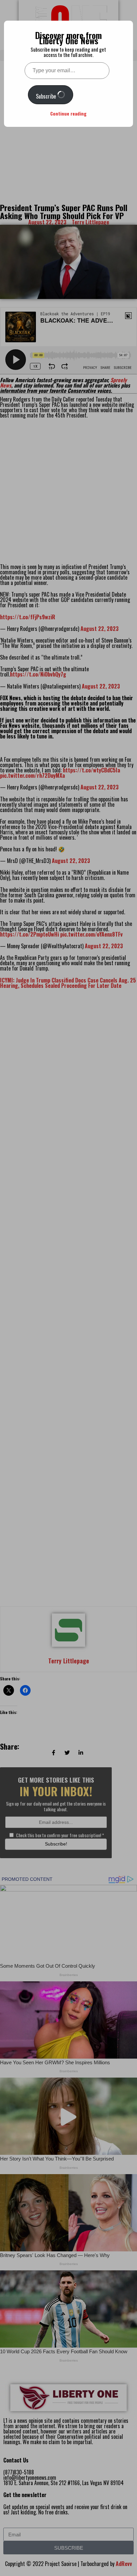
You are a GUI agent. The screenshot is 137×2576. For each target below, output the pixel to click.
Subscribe (47, 96)
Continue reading (68, 113)
